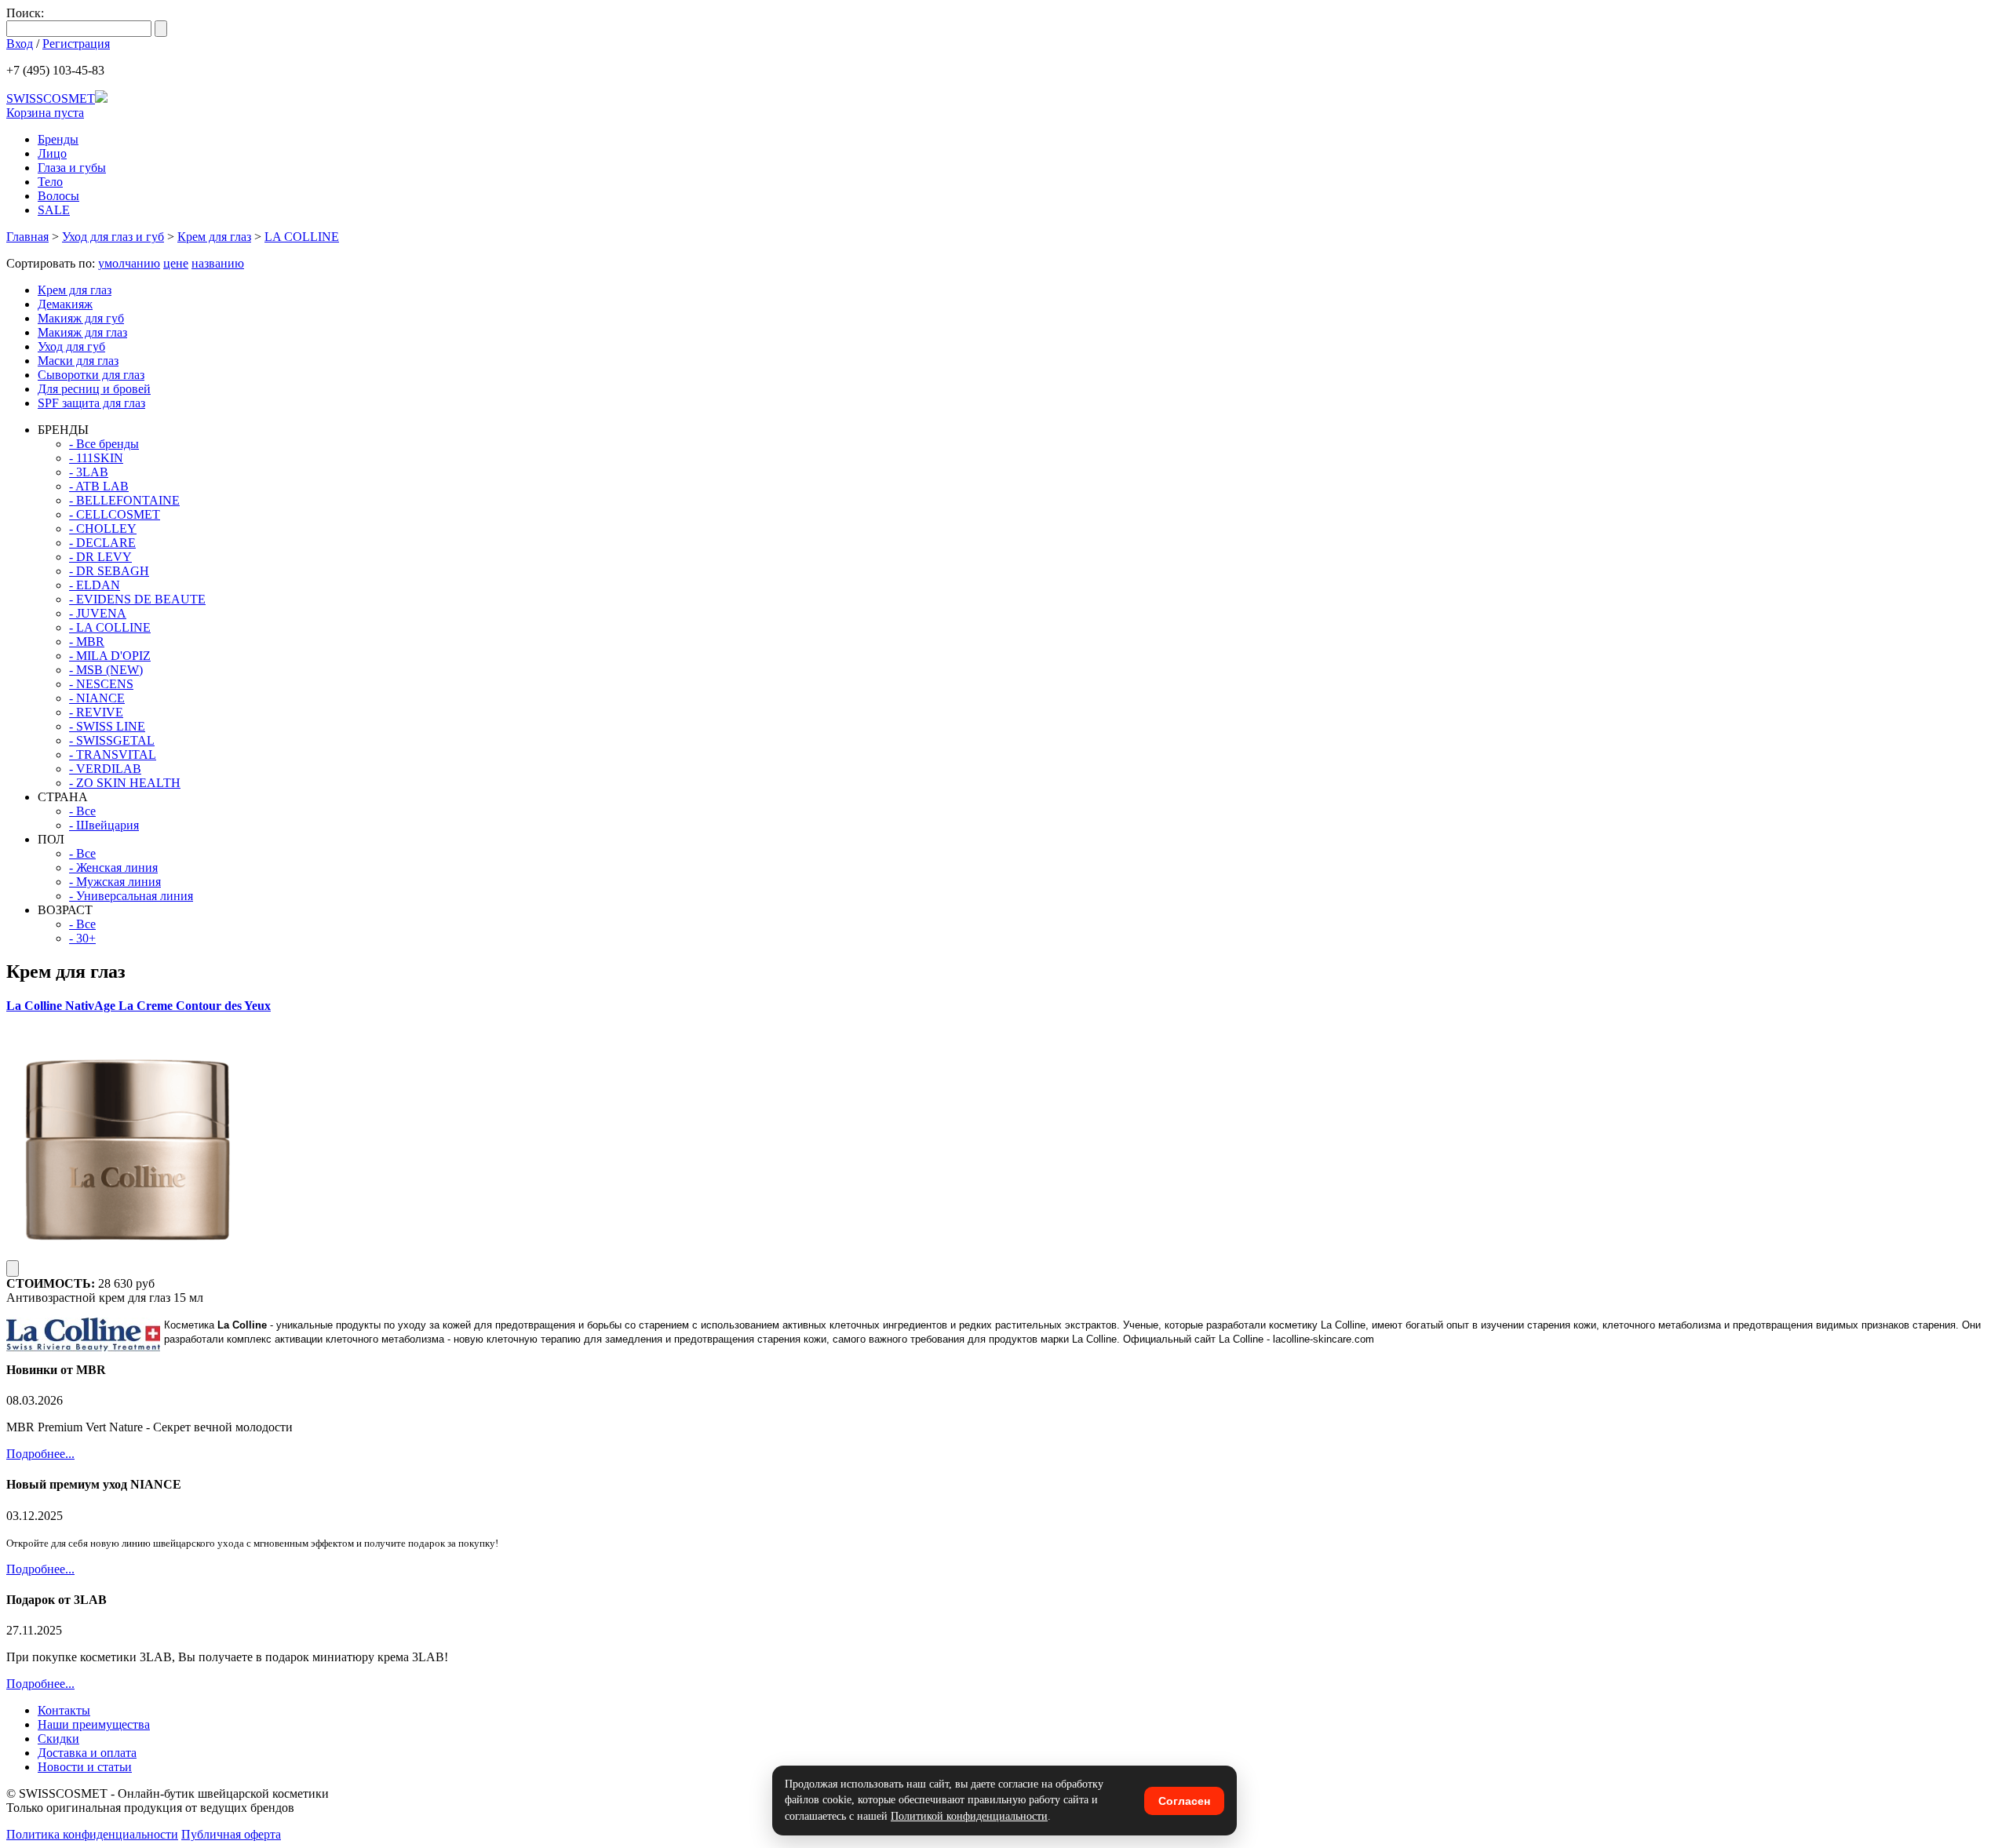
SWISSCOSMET (51, 98)
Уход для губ (71, 346)
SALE (54, 210)
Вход (20, 44)
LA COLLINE (302, 237)
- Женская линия (113, 868)
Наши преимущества (94, 1724)
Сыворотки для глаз (91, 375)
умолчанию (129, 263)
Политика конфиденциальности (92, 1834)
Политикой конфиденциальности (969, 1816)
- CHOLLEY (103, 529)
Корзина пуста (45, 113)
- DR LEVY (100, 557)
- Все (82, 811)
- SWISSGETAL (112, 740)
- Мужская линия (115, 882)
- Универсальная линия (131, 896)
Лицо (52, 153)
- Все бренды (104, 444)
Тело (50, 182)
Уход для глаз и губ (113, 237)
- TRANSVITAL (113, 755)
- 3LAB (89, 472)
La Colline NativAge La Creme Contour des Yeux (139, 1006)
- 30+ (82, 938)
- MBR (87, 642)
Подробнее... (40, 1454)
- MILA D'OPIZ (110, 656)
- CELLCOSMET (115, 514)
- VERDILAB (105, 769)
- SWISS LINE (107, 726)
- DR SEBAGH (109, 571)
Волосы (58, 196)
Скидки (58, 1739)
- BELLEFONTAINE (124, 500)
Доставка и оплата (87, 1753)
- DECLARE (102, 543)
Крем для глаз (214, 237)
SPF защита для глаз (91, 403)
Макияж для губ (81, 318)
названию (218, 263)
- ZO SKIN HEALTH (125, 783)
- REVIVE (96, 712)
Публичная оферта (231, 1834)
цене (176, 263)
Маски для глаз (78, 361)
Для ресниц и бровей (94, 389)
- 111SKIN (96, 458)
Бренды (58, 139)
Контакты (64, 1710)
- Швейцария (104, 825)
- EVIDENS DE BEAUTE (137, 599)
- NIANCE (97, 698)
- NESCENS (101, 684)
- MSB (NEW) (106, 670)
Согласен (1184, 1801)
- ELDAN (95, 585)
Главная (27, 237)
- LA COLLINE (110, 627)
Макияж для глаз (82, 332)
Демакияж (65, 304)
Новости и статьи (85, 1767)
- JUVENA (98, 613)
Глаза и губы (72, 168)
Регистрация (76, 44)
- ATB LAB (99, 486)
